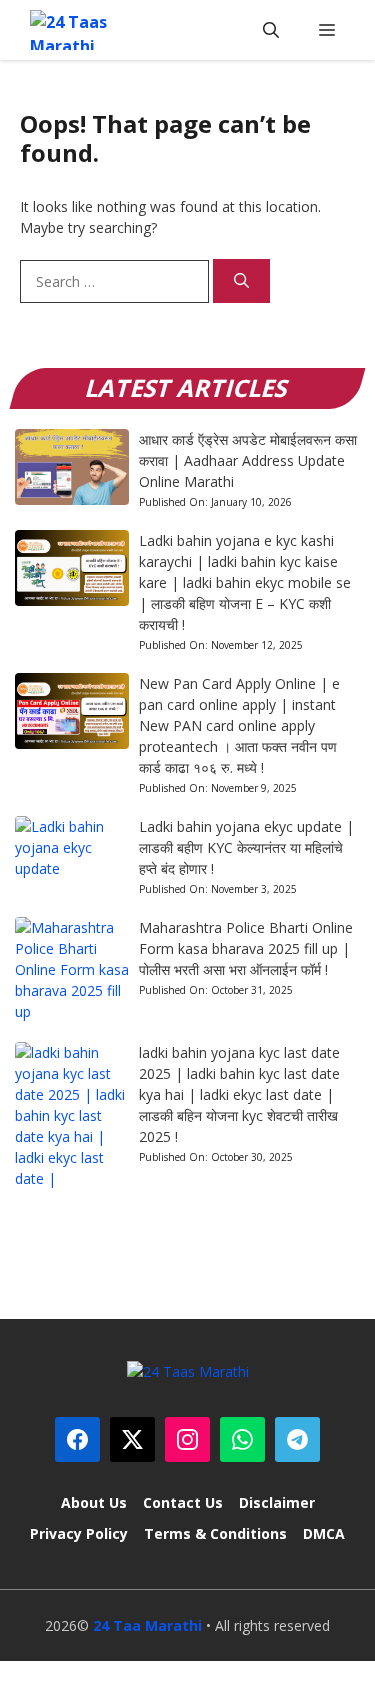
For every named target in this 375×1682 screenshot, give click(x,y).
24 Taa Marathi (147, 1625)
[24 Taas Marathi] (81, 30)
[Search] (241, 281)
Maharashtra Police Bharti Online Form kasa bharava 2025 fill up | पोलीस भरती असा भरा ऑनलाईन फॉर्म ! (246, 948)
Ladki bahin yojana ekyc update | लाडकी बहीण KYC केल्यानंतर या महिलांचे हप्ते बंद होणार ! (246, 847)
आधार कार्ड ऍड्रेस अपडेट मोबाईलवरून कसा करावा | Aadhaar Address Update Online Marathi (248, 460)
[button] (271, 30)
